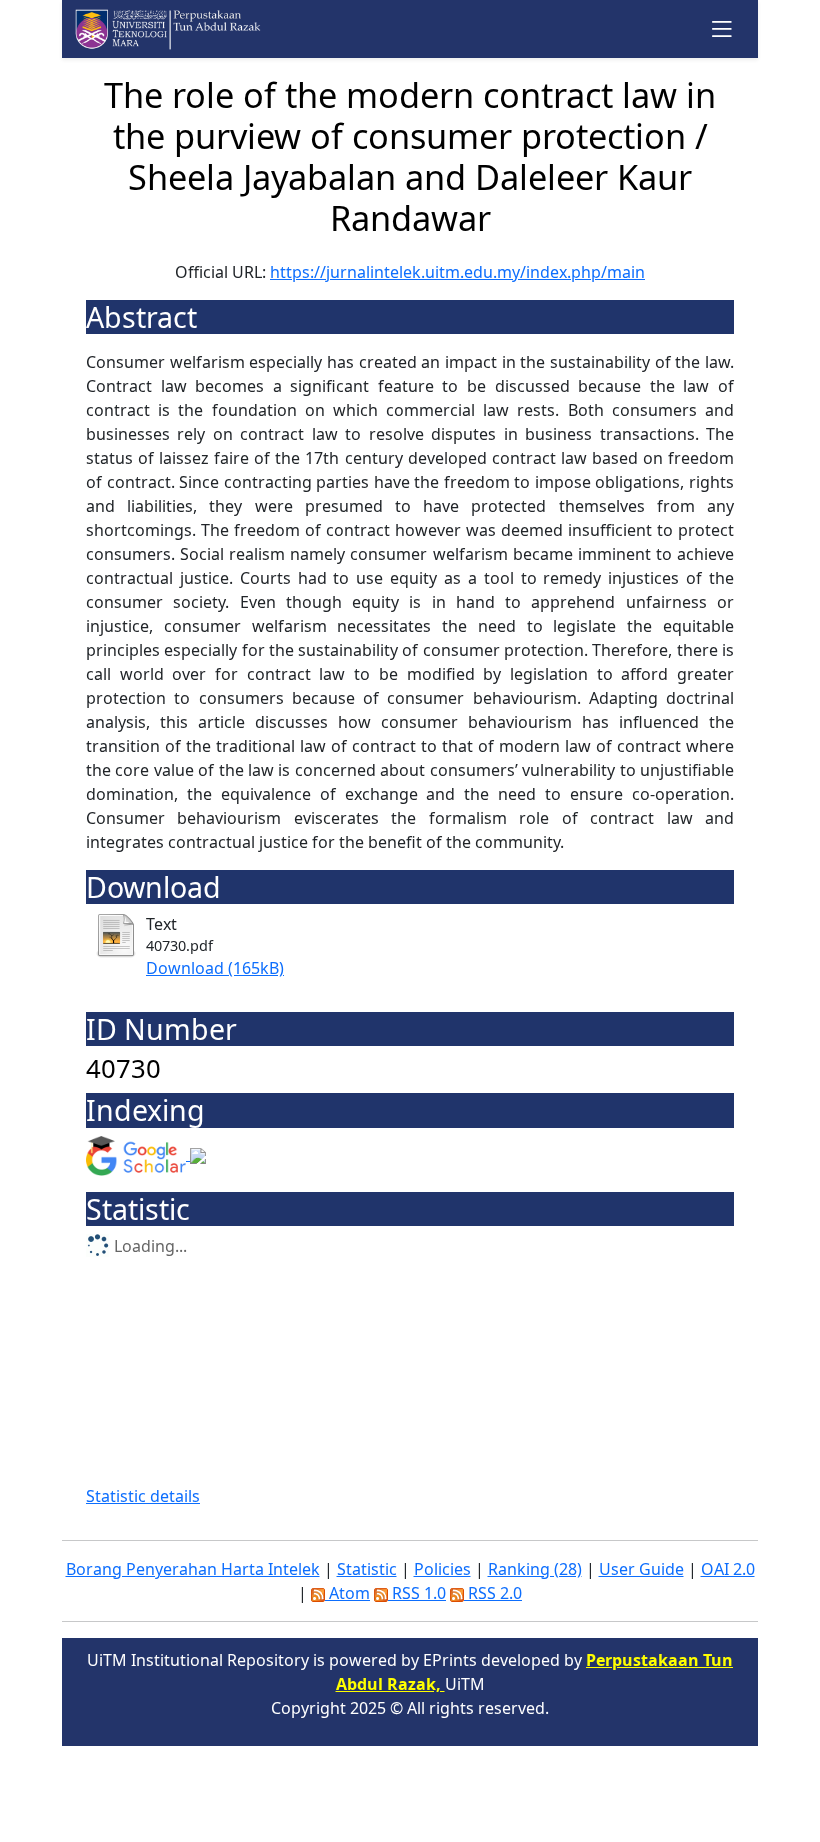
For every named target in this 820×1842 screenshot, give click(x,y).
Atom (347, 1593)
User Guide (641, 1569)
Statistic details (143, 1496)
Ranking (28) (535, 1569)
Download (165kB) (215, 968)
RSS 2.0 (493, 1593)
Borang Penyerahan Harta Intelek (193, 1569)
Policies (442, 1569)
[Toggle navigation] (722, 28)
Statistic (367, 1569)
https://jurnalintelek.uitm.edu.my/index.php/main (457, 272)
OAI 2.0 (728, 1569)
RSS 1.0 (417, 1593)
